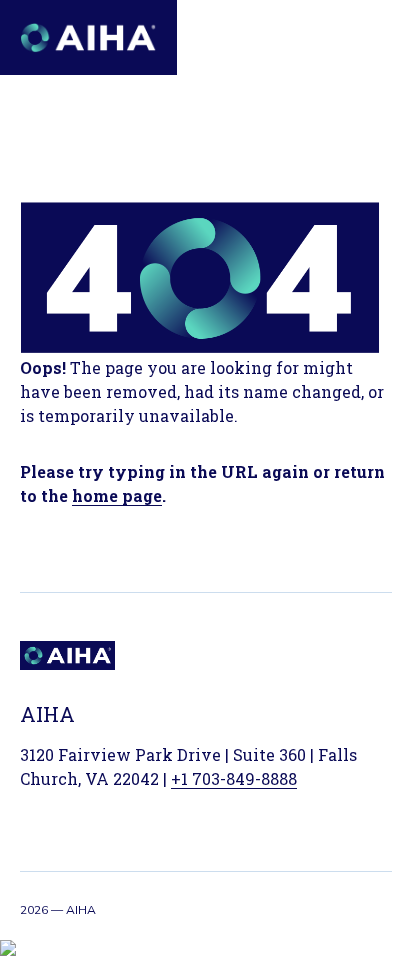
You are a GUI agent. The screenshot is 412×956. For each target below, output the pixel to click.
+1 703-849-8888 (234, 778)
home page (117, 495)
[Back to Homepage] (88, 37)
